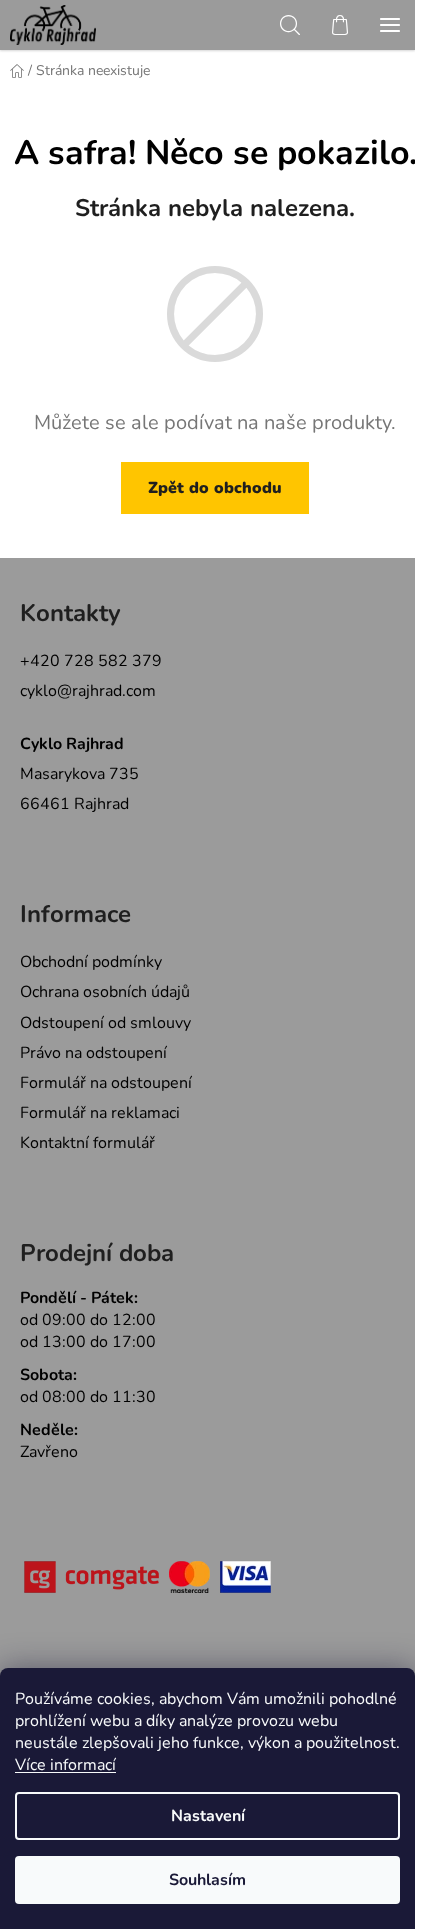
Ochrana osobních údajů (105, 992)
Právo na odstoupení (93, 1053)
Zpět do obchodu (215, 488)
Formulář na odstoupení (106, 1083)
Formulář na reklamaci (100, 1113)
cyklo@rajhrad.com (88, 691)
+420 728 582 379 (91, 661)
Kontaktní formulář (87, 1143)
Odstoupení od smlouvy (105, 1023)
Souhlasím (207, 1880)
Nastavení (208, 1816)
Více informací (65, 1765)
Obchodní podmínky (91, 962)
